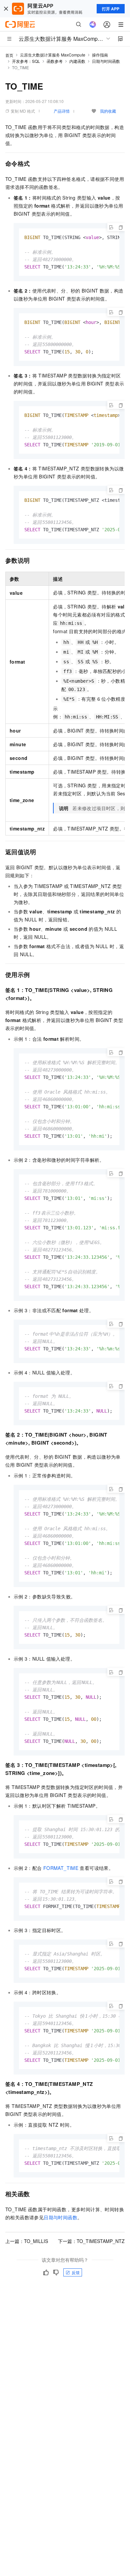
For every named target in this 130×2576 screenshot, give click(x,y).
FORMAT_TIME (61, 1868)
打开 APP (111, 9)
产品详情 (62, 111)
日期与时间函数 (106, 61)
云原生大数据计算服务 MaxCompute (53, 55)
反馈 (76, 2272)
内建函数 (77, 61)
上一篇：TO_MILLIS (27, 2241)
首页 (9, 55)
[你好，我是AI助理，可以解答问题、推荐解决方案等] (93, 24)
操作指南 (100, 55)
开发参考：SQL (26, 61)
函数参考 (55, 61)
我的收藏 (108, 111)
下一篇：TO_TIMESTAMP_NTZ (91, 2241)
